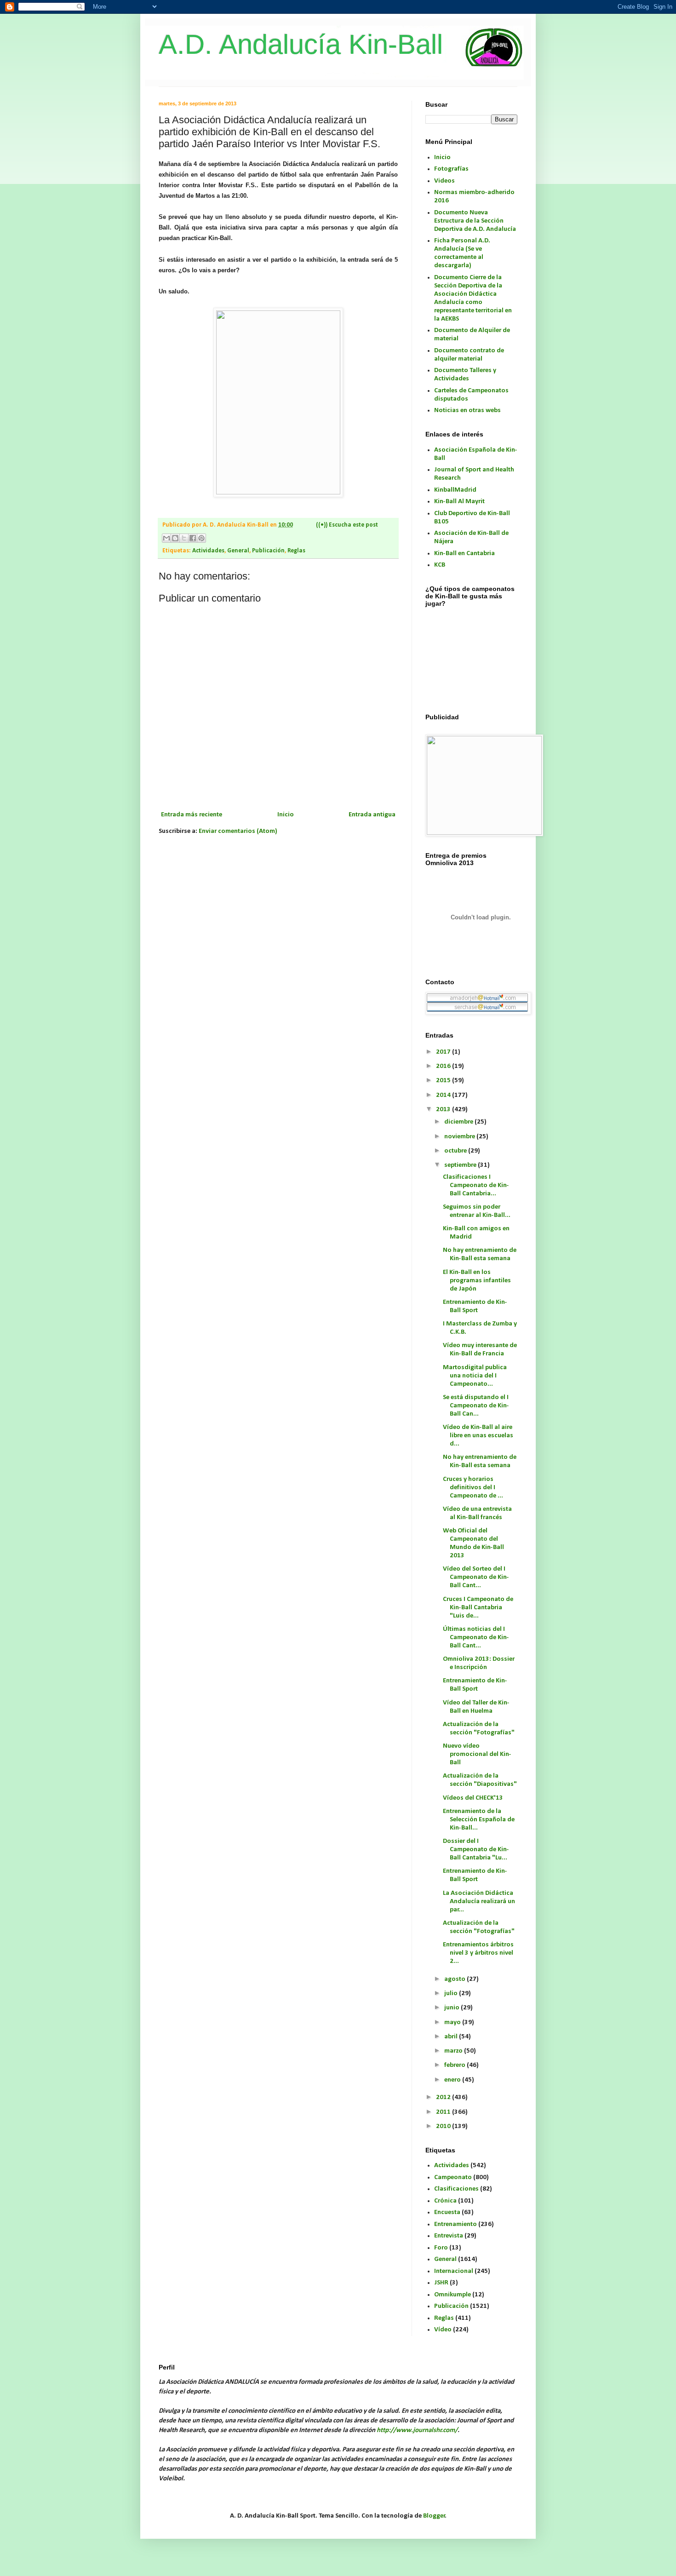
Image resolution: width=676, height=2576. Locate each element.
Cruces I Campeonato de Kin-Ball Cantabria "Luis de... (478, 1608)
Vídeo (443, 2330)
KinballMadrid (455, 490)
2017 (444, 1052)
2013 (444, 1110)
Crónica (445, 2201)
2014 (444, 1095)
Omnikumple (453, 2295)
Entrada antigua (372, 815)
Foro (441, 2248)
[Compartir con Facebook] (193, 538)
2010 (444, 2126)
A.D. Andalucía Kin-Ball (301, 44)
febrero (455, 2065)
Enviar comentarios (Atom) (238, 831)
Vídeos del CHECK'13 (473, 1798)
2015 (444, 1081)
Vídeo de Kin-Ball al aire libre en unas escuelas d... (478, 1436)
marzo (454, 2051)
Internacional (454, 2271)
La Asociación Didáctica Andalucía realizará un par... (479, 1902)
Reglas (296, 551)
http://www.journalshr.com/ (417, 2430)
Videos (444, 181)
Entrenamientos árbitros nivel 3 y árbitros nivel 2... (478, 1953)
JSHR (441, 2283)
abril (452, 2037)
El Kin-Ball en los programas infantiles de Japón (477, 1281)
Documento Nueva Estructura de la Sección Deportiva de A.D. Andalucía (475, 221)
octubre (456, 1151)
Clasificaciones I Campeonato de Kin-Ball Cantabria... (476, 1185)
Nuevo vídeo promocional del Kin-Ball (477, 1754)
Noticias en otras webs (467, 410)
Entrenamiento (455, 2224)
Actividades (208, 551)
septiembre (461, 1165)
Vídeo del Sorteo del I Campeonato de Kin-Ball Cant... (476, 1577)
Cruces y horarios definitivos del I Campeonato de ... (473, 1488)
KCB (440, 565)
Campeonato (453, 2177)
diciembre (459, 1122)
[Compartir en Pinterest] (201, 538)
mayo (453, 2022)
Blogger (434, 2516)
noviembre (460, 1137)
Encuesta (447, 2212)
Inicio (286, 815)
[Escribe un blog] (175, 538)
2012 (444, 2097)
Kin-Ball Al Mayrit (459, 502)
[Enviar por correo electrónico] (166, 538)
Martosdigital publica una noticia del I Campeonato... (475, 1376)
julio (452, 1994)
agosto (455, 1979)
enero (453, 2080)
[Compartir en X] (184, 538)
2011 (444, 2112)
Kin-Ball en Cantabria (464, 554)
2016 (444, 1066)
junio (453, 2008)
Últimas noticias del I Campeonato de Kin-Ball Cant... (476, 1638)
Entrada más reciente (192, 815)
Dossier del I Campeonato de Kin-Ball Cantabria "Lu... (476, 1850)
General (238, 551)
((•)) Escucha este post (347, 525)
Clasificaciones (456, 2189)
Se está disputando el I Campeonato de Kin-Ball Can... (476, 1406)
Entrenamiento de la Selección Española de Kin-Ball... (479, 1820)
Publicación (268, 551)
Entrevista (449, 2236)
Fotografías (451, 169)
